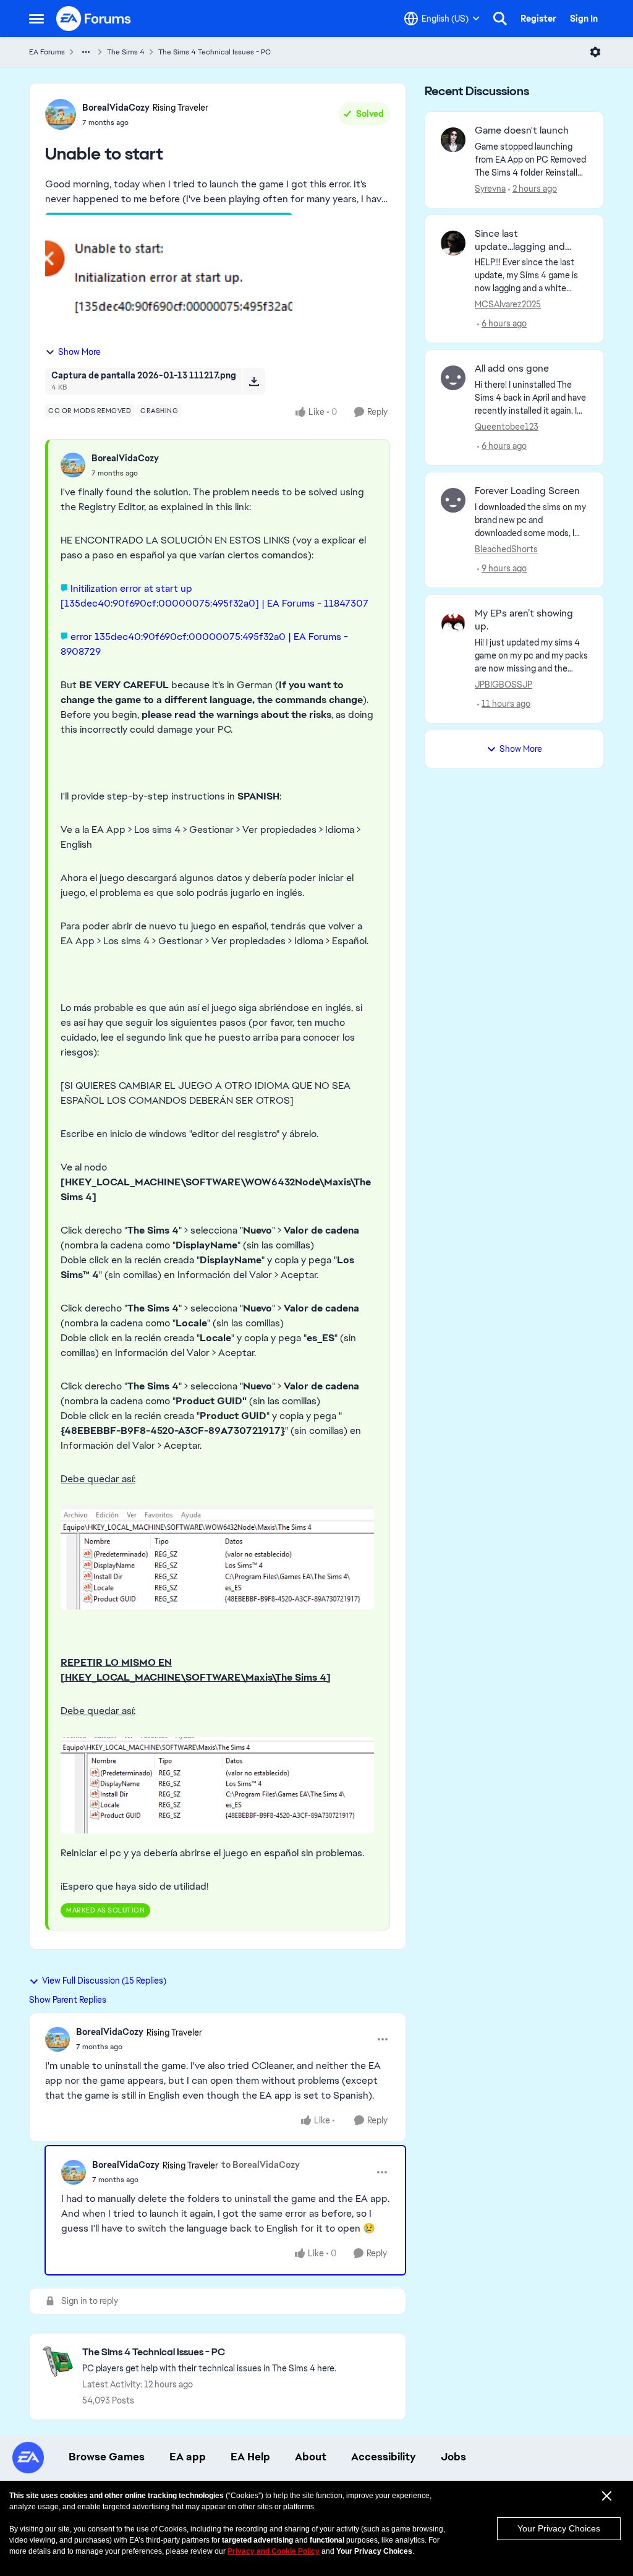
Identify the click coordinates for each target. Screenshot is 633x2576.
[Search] (500, 19)
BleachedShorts (506, 549)
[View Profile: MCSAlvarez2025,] (453, 243)
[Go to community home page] (94, 19)
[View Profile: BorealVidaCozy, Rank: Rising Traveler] (61, 114)
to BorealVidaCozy (261, 2165)
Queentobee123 (507, 427)
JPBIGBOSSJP (503, 685)
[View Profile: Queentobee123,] (453, 378)
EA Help (250, 2457)
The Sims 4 (126, 52)
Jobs (453, 2457)
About (311, 2457)
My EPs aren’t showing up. (524, 620)
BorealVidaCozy (116, 108)
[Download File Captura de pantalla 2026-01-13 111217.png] (254, 381)
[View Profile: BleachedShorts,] (453, 500)
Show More (79, 352)
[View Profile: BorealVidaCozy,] (73, 465)
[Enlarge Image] (217, 1557)
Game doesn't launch (522, 130)
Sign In (584, 19)
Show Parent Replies (68, 2000)
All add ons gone (512, 369)
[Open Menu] (595, 52)
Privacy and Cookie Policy (274, 2551)
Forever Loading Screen (527, 491)
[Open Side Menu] (36, 19)
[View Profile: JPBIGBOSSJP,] (453, 623)
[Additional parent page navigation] (86, 52)
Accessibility (384, 2457)
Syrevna (490, 189)
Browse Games (107, 2457)
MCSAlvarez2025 (508, 304)
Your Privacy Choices (559, 2528)
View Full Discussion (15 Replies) (104, 1981)
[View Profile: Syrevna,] (453, 140)
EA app (188, 2457)
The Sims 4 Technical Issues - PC (215, 52)
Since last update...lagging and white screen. (520, 241)
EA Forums (47, 52)
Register (538, 19)
